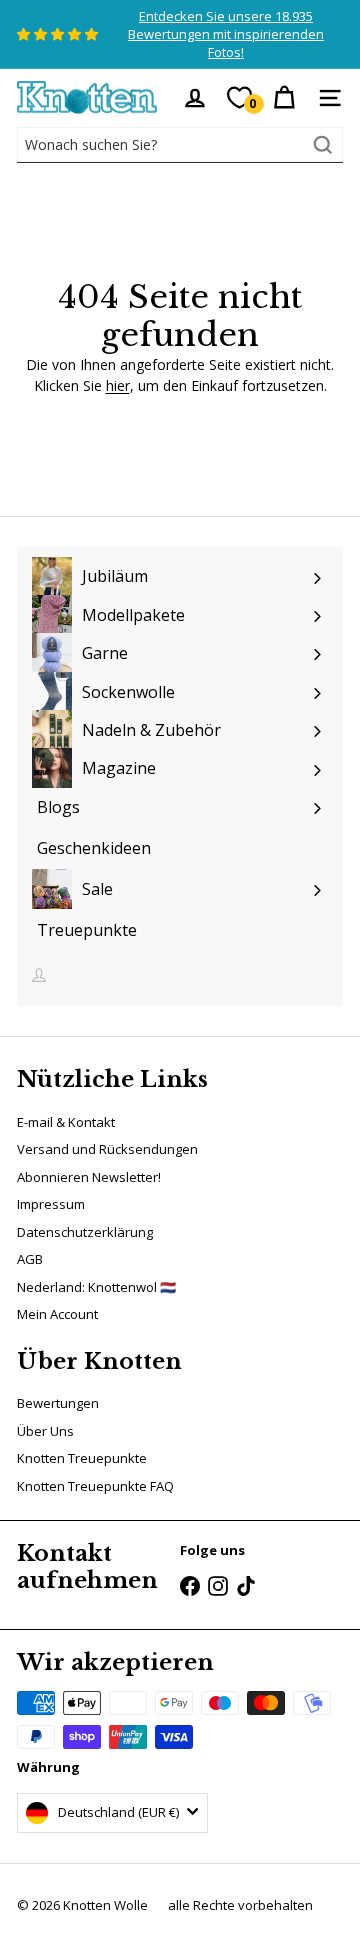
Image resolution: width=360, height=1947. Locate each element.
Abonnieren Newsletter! (89, 1177)
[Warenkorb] (284, 98)
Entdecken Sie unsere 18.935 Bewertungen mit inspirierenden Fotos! (226, 34)
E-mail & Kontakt (66, 1122)
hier (118, 385)
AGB (30, 1259)
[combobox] (180, 145)
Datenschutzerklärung (85, 1232)
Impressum (51, 1204)
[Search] (323, 145)
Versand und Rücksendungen (107, 1149)
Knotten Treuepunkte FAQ (95, 1486)
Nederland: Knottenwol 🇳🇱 (96, 1287)
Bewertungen (58, 1403)
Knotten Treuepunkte (82, 1458)
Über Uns (45, 1431)
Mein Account (57, 1314)
